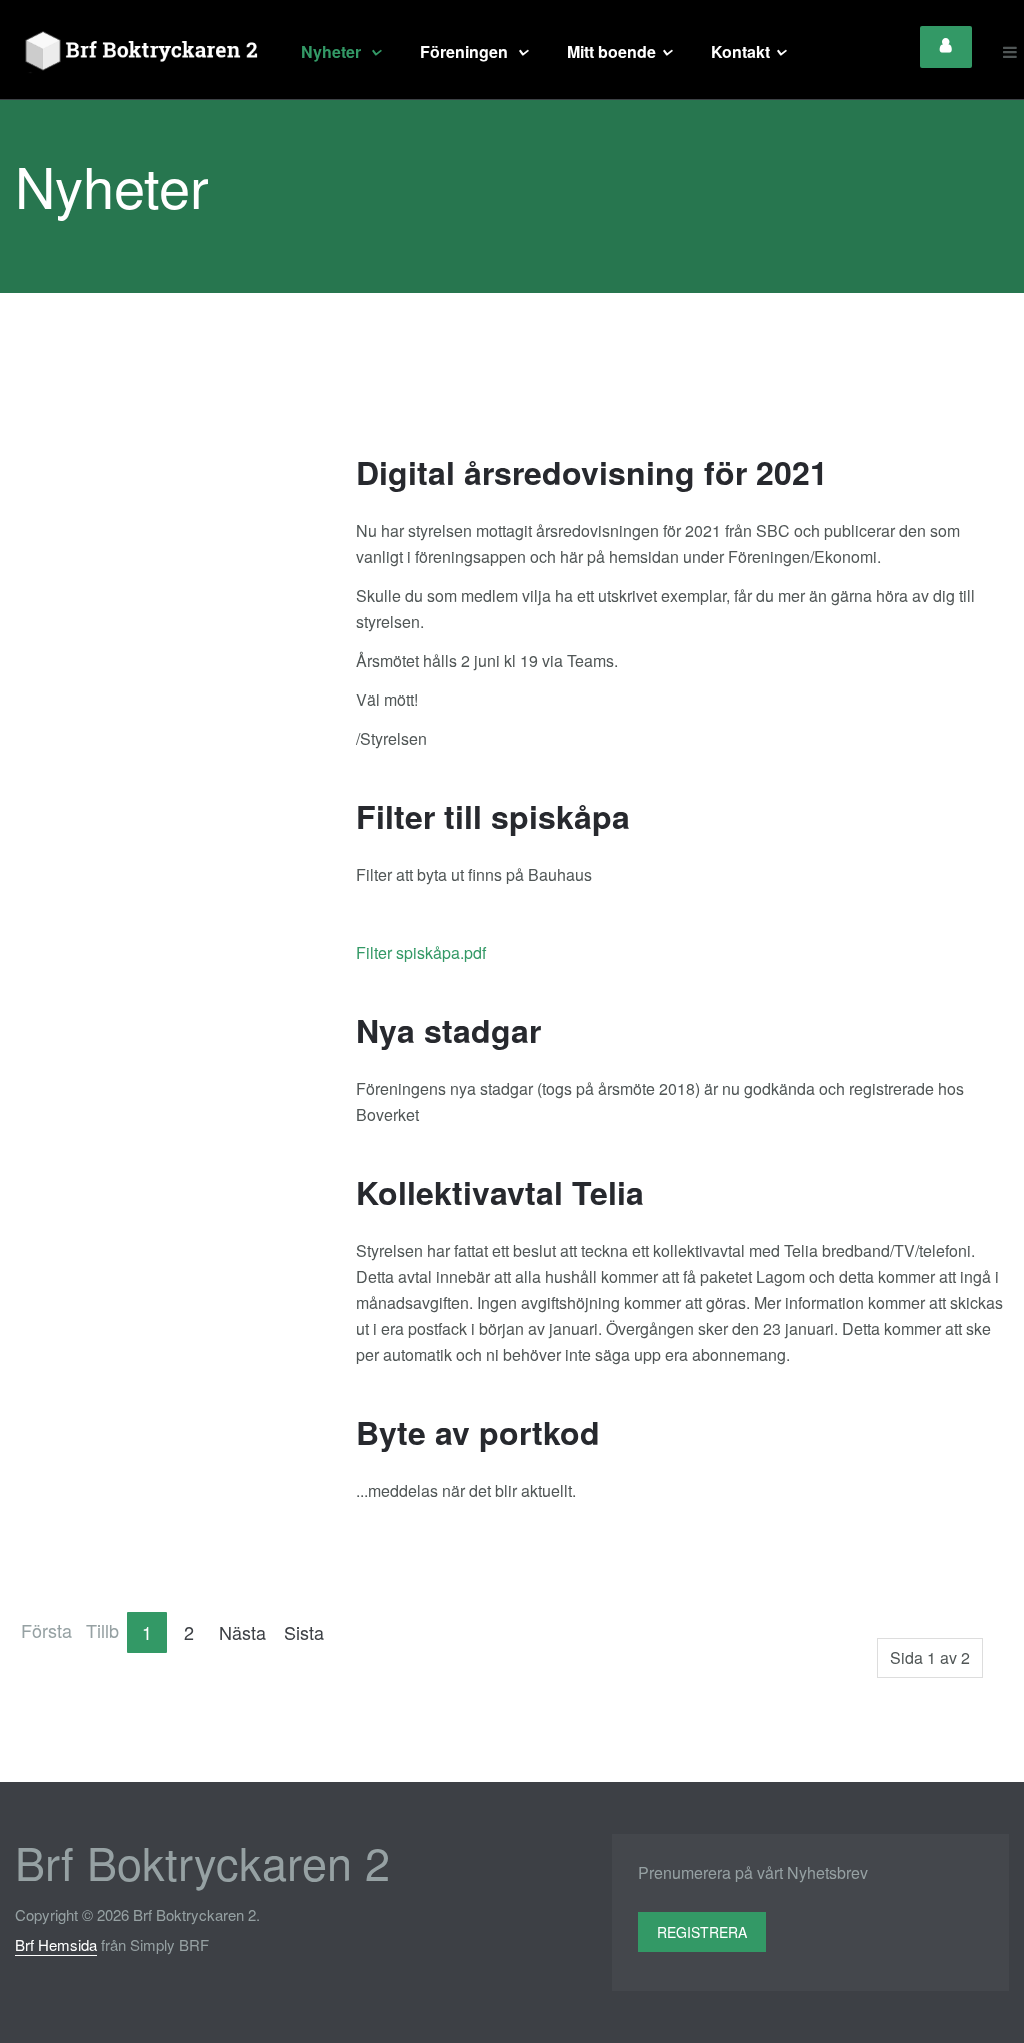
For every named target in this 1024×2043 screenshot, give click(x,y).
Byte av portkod (478, 1432)
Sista (304, 1632)
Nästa (242, 1632)
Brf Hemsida (56, 1944)
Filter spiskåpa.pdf (421, 952)
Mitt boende (611, 51)
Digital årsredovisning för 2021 (592, 472)
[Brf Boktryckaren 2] (138, 52)
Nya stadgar (448, 1030)
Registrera (702, 1932)
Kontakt (740, 51)
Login (946, 47)
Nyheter (333, 51)
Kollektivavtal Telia (500, 1192)
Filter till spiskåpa (493, 816)
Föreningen (466, 51)
